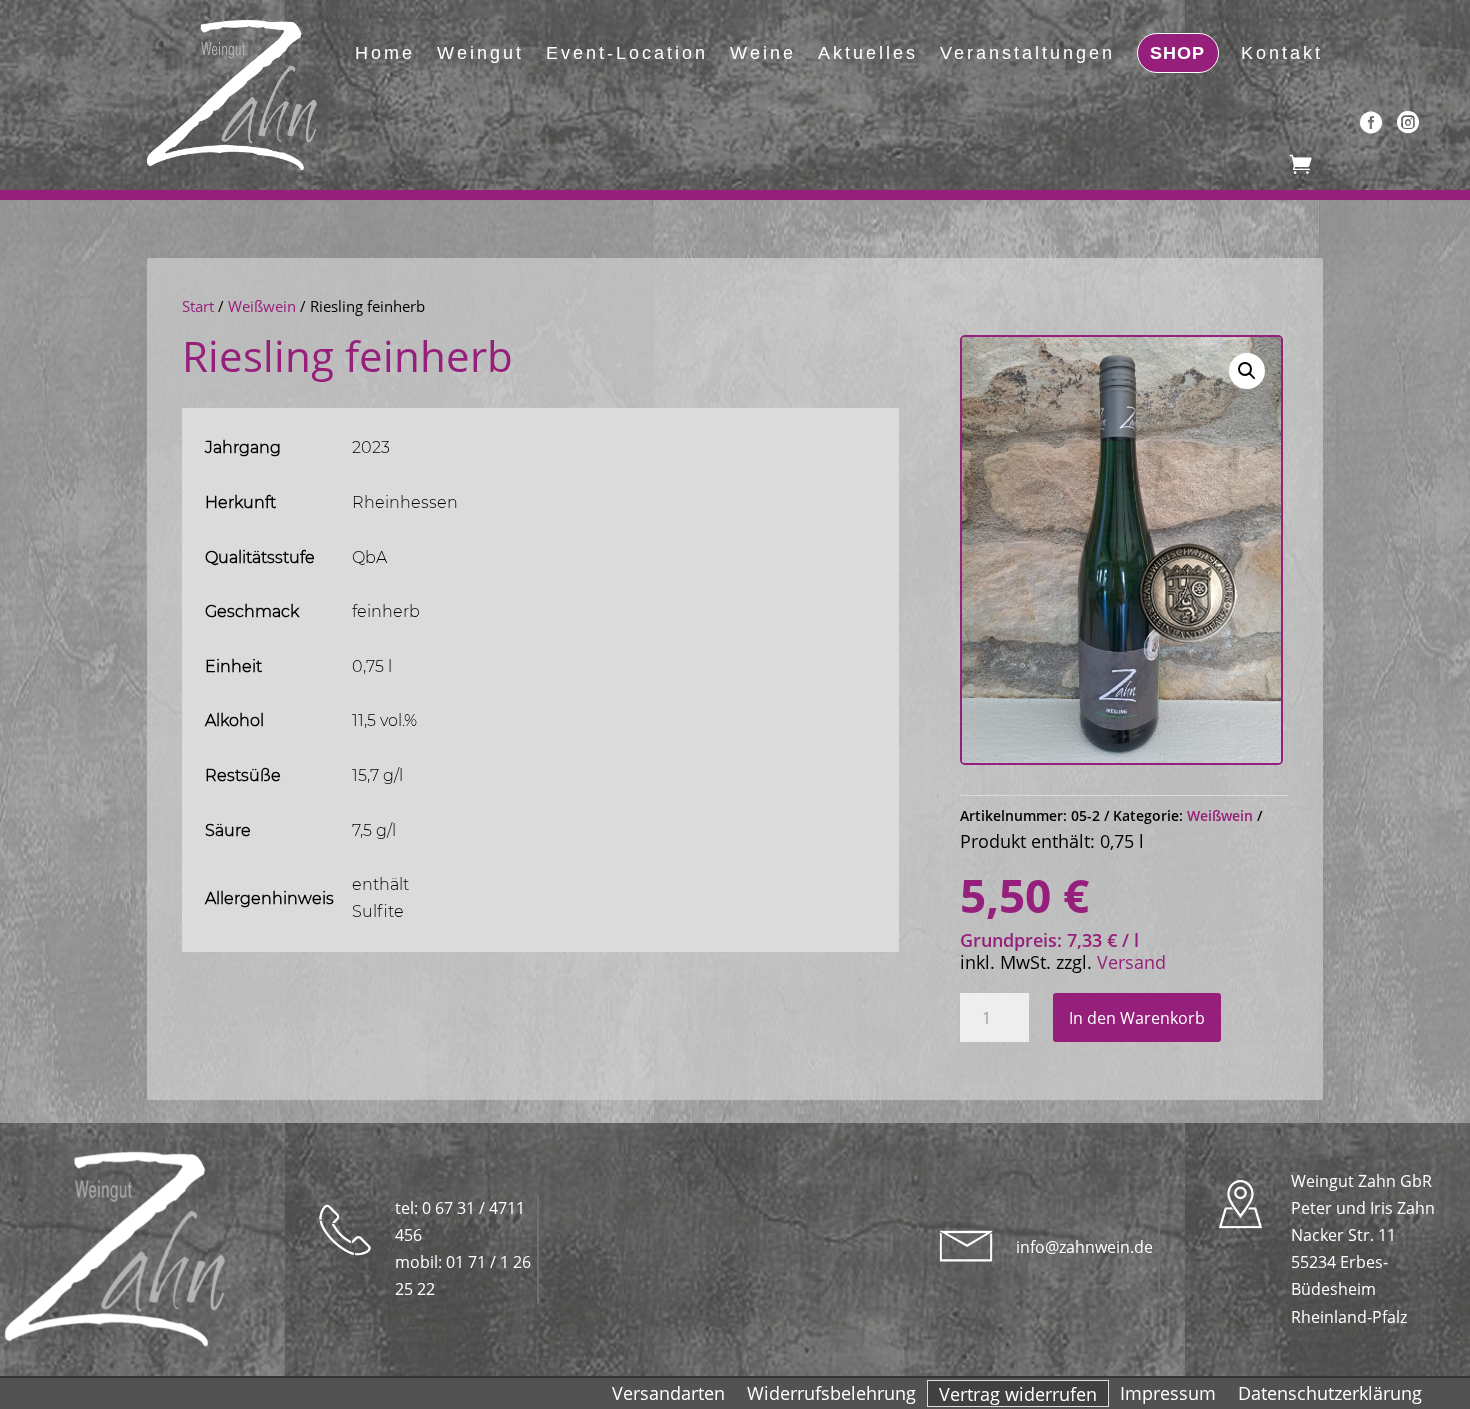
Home (385, 53)
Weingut (480, 53)
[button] (1247, 371)
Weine (763, 53)
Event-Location (627, 53)
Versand (1131, 962)
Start (198, 306)
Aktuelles (868, 53)
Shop (1177, 53)
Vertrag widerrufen (1018, 1398)
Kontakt (1282, 53)
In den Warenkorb (1137, 1018)
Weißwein (262, 306)
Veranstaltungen (1027, 53)
